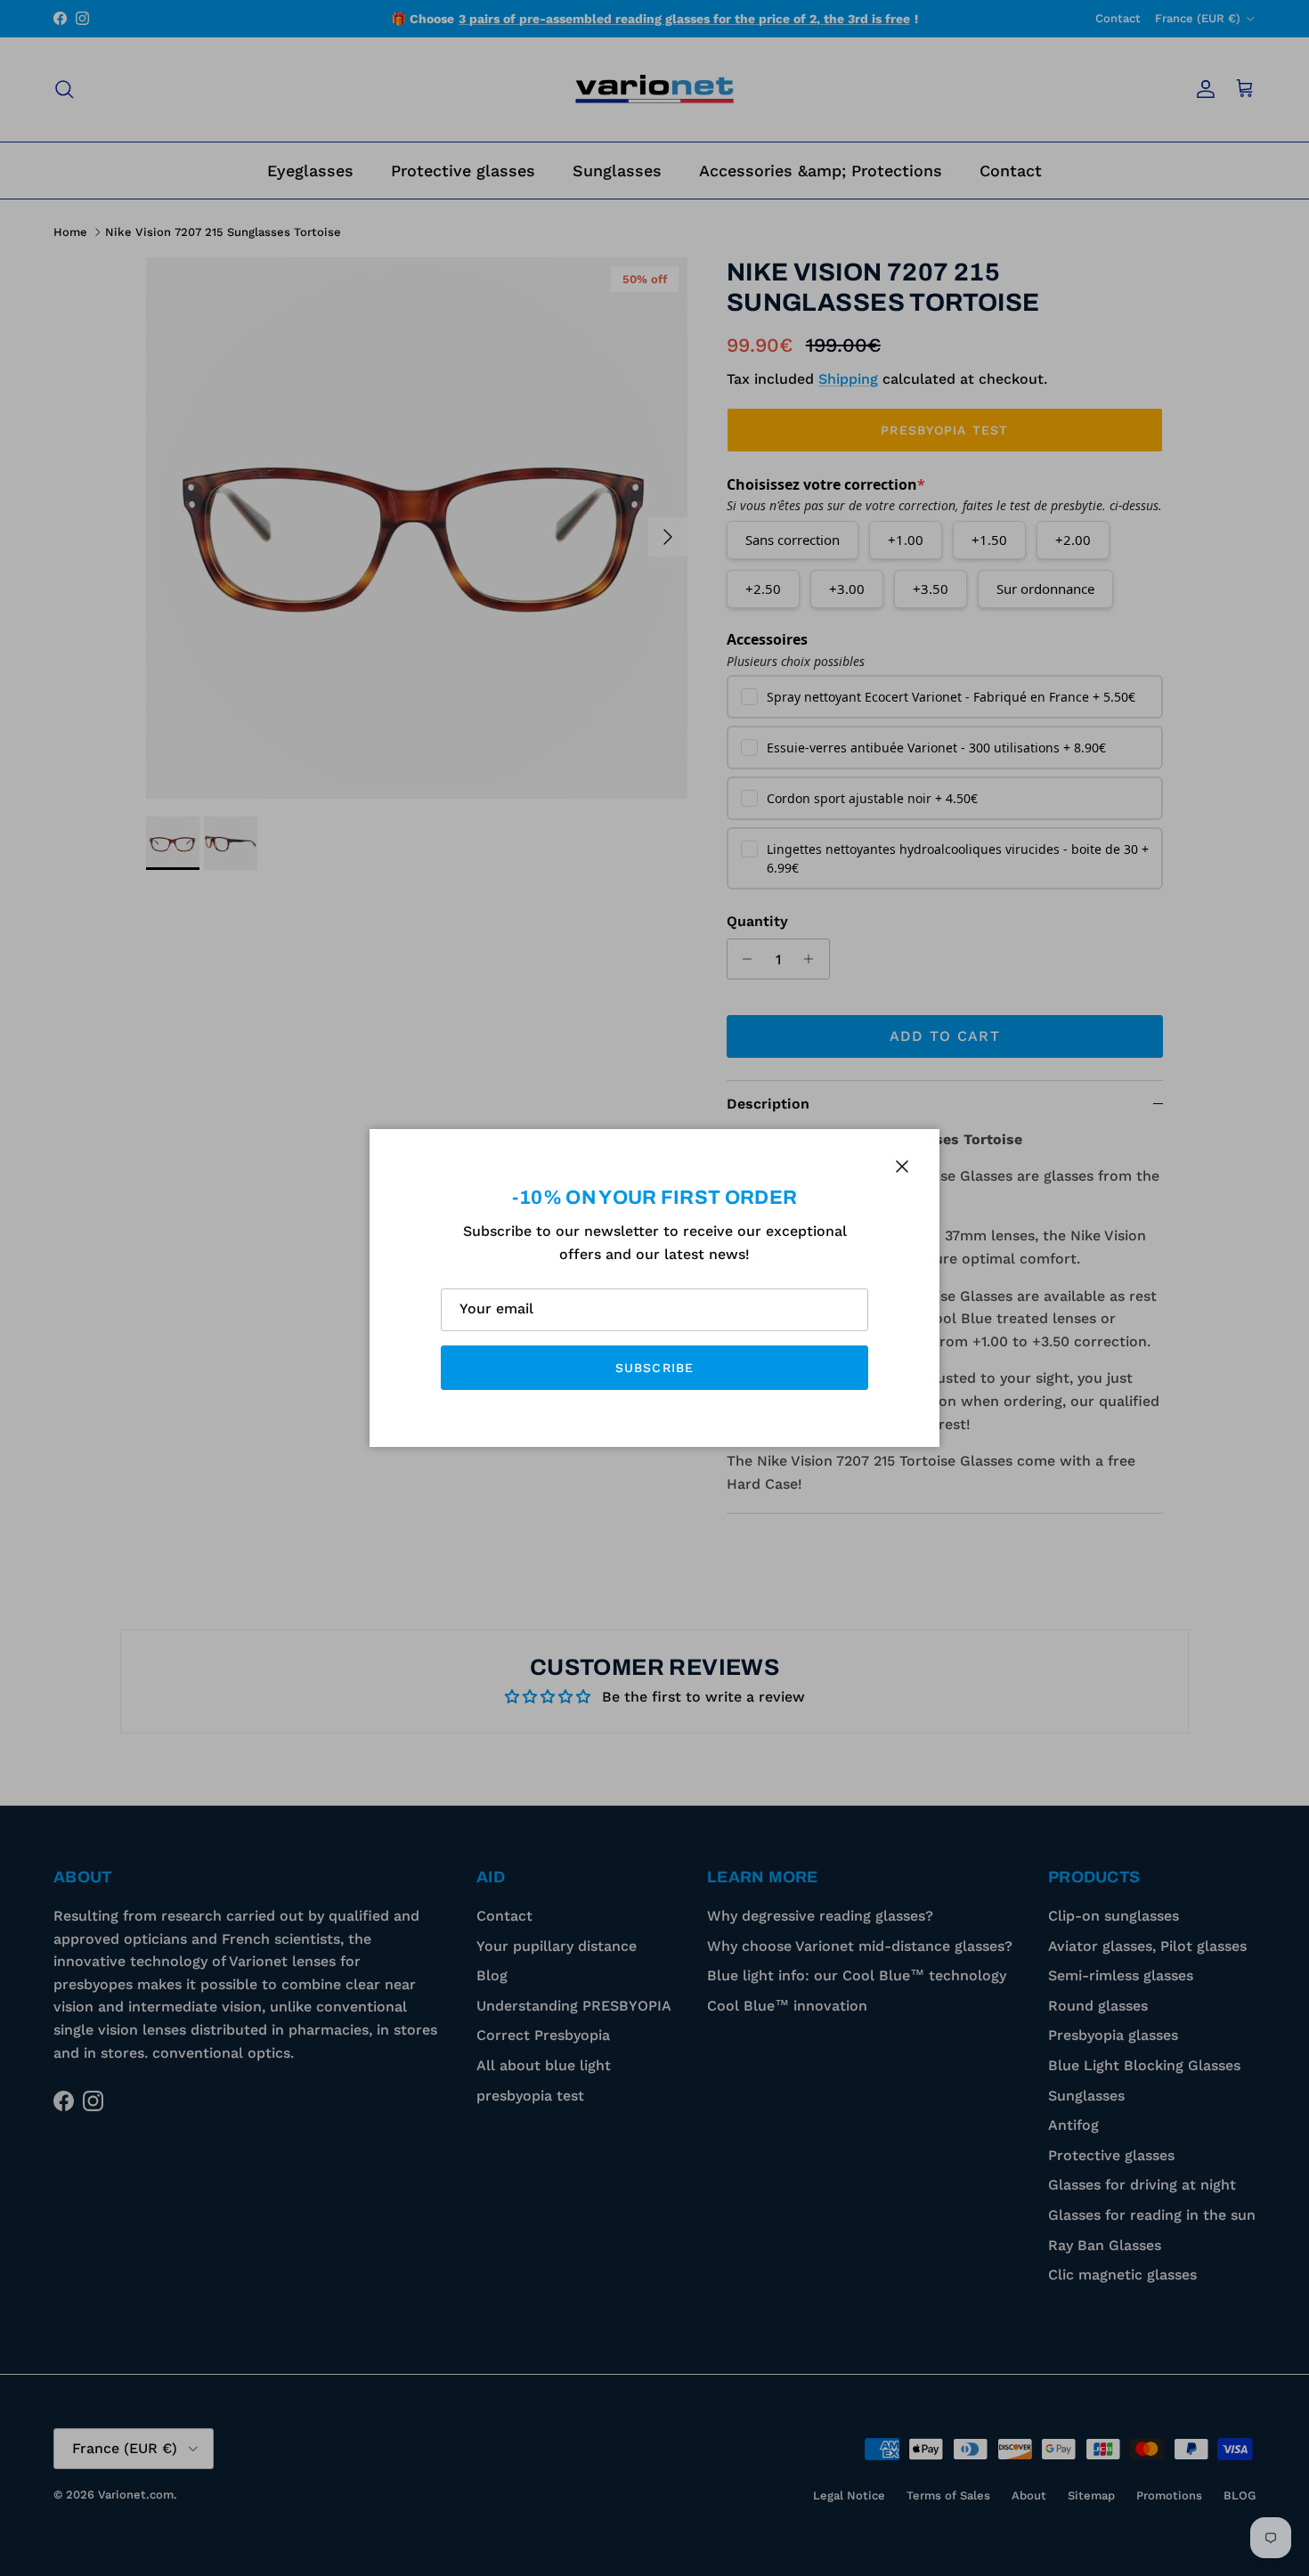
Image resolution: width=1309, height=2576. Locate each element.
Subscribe (654, 1368)
